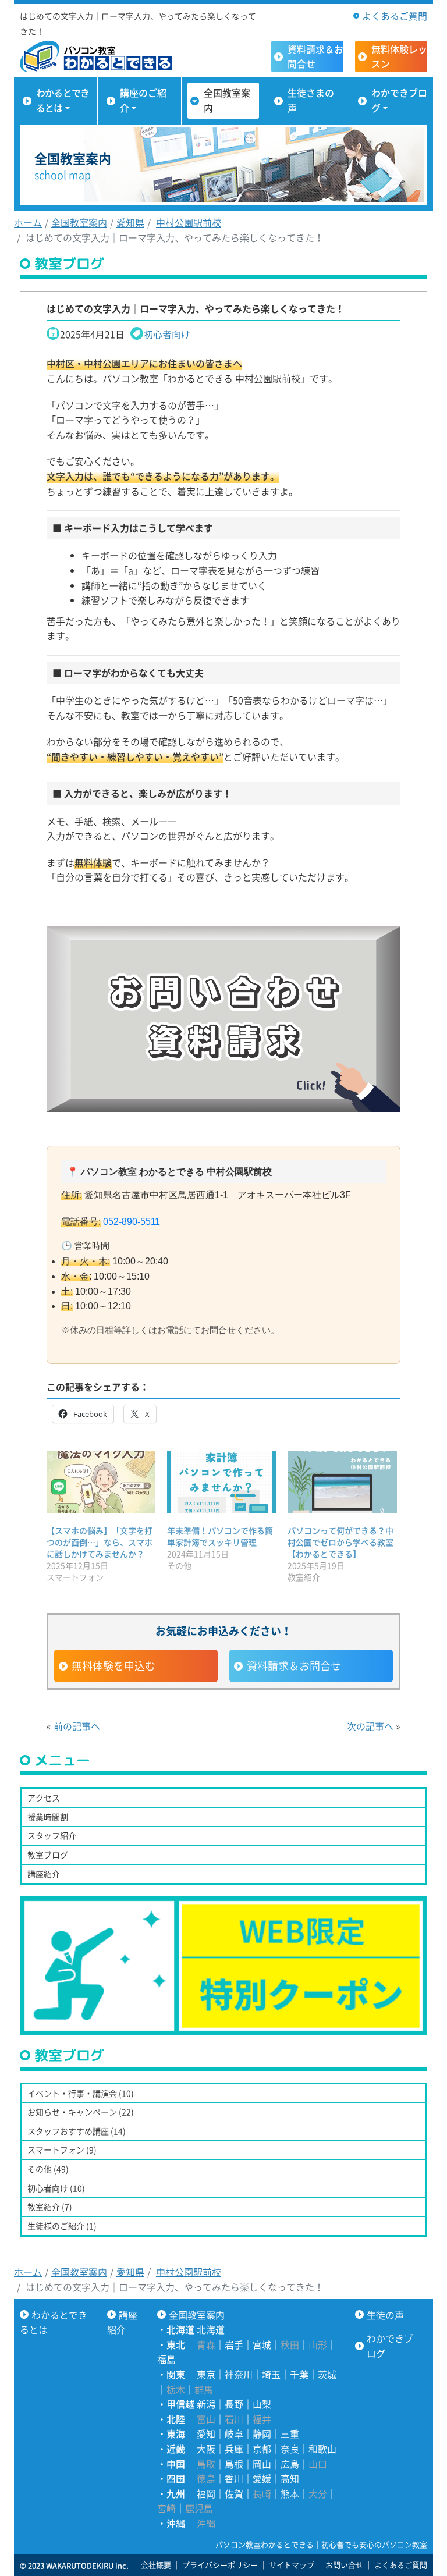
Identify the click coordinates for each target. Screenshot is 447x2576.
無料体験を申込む (113, 1666)
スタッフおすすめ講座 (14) (77, 2131)
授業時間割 (48, 1817)
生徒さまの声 (311, 100)
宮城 (262, 2344)
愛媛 (262, 2478)
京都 (262, 2449)
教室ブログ (48, 1854)
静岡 (262, 2433)
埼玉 (271, 2374)
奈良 (290, 2449)
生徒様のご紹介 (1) (62, 2226)
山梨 (262, 2404)
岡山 (262, 2464)
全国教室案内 (227, 100)
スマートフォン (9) (62, 2149)
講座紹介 (44, 1874)
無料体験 (399, 56)
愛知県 (130, 222)
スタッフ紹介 (52, 1835)
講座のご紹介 (143, 100)
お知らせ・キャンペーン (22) (81, 2112)
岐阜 (234, 2433)
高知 (290, 2478)
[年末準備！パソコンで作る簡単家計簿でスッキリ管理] (221, 1482)
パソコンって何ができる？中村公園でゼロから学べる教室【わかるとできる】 (340, 1542)
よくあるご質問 (395, 16)
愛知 (206, 2433)
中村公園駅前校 (189, 222)
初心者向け (167, 334)
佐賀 (234, 2493)
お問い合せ (344, 2565)
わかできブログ (399, 100)
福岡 (206, 2493)
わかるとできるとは (63, 100)
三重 (290, 2433)
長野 (234, 2404)
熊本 (290, 2493)
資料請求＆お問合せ (294, 1666)
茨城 (327, 2374)
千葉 (299, 2374)
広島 (290, 2464)
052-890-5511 (132, 1222)
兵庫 (234, 2449)
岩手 (234, 2344)
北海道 (211, 2329)
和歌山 (322, 2449)
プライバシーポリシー (220, 2565)
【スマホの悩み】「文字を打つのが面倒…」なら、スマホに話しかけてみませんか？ (100, 1542)
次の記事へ (370, 1726)
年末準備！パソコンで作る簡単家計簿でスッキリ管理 (220, 1536)
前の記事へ (77, 1726)
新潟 (206, 2404)
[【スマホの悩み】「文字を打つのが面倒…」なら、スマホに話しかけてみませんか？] (101, 1482)
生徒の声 (385, 2315)
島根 (234, 2464)
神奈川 (239, 2374)
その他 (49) (48, 2169)
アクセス (44, 1797)
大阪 (206, 2449)
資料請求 (315, 56)
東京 (206, 2374)
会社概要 (156, 2565)
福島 (166, 2359)
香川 (234, 2478)
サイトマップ (292, 2565)
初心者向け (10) (56, 2188)
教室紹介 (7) (50, 2207)
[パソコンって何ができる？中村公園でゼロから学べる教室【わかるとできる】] (342, 1482)
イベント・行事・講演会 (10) (81, 2093)
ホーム (28, 222)
